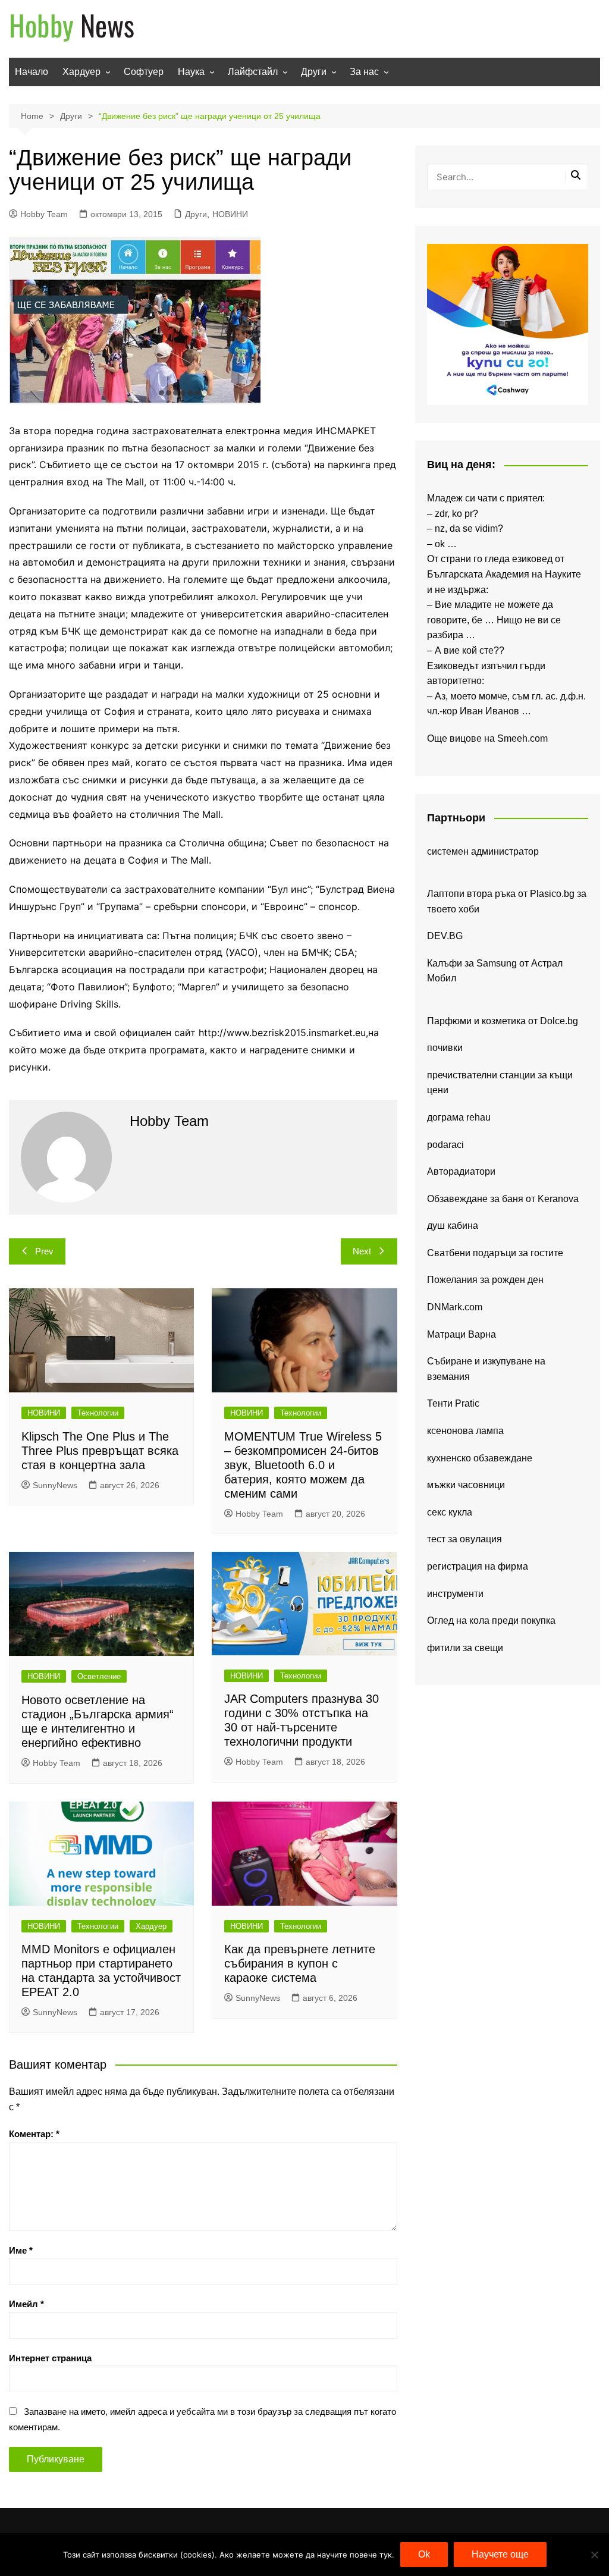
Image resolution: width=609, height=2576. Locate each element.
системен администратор (483, 851)
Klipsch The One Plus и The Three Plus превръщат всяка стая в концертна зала (100, 1451)
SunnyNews (55, 1485)
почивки (445, 1048)
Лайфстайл (253, 72)
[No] (594, 2555)
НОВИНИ (230, 214)
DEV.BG (445, 936)
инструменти (455, 1594)
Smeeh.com (522, 738)
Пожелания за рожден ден (485, 1280)
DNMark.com (455, 1307)
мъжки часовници (466, 1485)
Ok (424, 2554)
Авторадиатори (461, 1171)
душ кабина (453, 1226)
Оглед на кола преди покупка (491, 1620)
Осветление (99, 1676)
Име (21, 2250)
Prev (44, 1251)
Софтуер (144, 72)
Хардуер (81, 72)
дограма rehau (459, 1117)
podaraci (445, 1145)
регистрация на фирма (478, 1566)
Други (314, 72)
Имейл (26, 2304)
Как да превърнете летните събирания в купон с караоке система (300, 1963)
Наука (191, 72)
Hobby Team (44, 214)
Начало (32, 72)
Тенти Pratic (453, 1403)
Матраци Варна (462, 1334)
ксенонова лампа (465, 1431)
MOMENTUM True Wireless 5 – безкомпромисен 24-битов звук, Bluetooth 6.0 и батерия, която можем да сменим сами (303, 1465)
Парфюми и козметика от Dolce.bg (503, 1021)
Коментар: (34, 2134)
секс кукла (450, 1512)
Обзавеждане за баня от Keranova (503, 1199)
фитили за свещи (465, 1648)
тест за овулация (464, 1539)
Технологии (98, 1413)
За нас (364, 72)
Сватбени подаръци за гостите (495, 1253)
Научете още (500, 2554)
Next (362, 1251)
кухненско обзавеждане (480, 1458)
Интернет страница (50, 2358)
